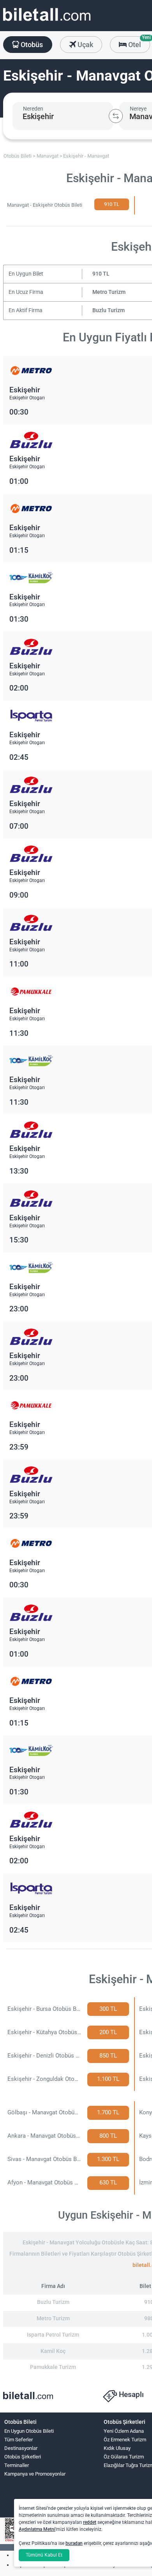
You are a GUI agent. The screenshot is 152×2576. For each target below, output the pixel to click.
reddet (90, 2522)
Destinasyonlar (21, 2448)
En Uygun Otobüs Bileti (29, 2431)
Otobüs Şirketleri (23, 2457)
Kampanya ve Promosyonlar (35, 2474)
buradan (74, 2543)
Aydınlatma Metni (37, 2529)
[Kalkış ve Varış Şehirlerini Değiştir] (116, 116)
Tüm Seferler (19, 2440)
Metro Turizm (109, 292)
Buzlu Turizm (109, 310)
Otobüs (31, 45)
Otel (138, 42)
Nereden (33, 109)
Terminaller (17, 2465)
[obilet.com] (47, 22)
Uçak (85, 45)
